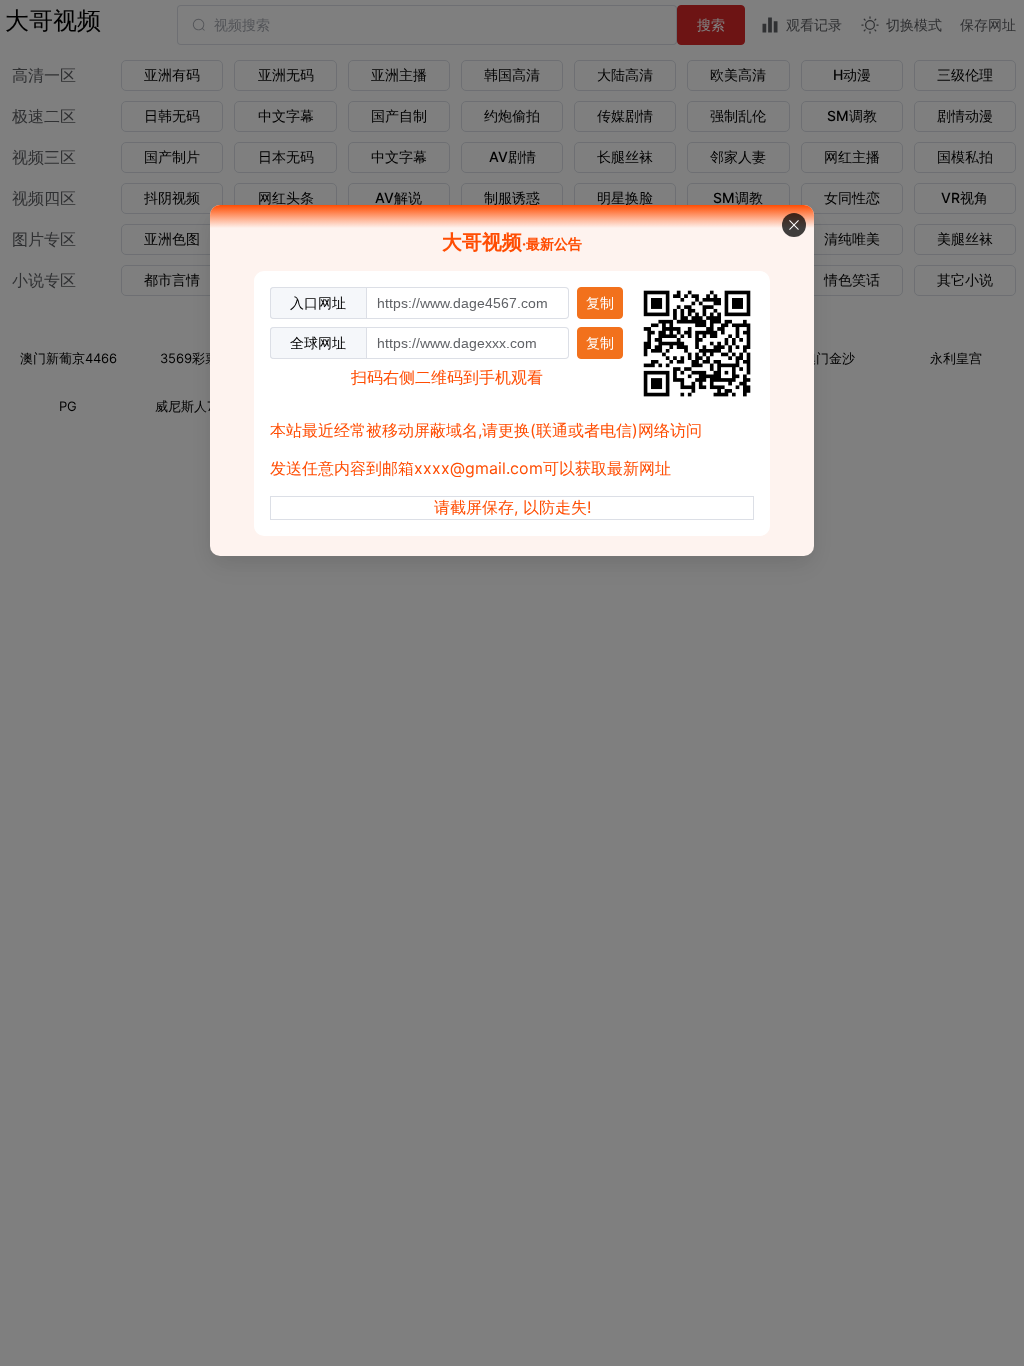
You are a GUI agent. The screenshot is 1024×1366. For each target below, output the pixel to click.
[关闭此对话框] (794, 225)
